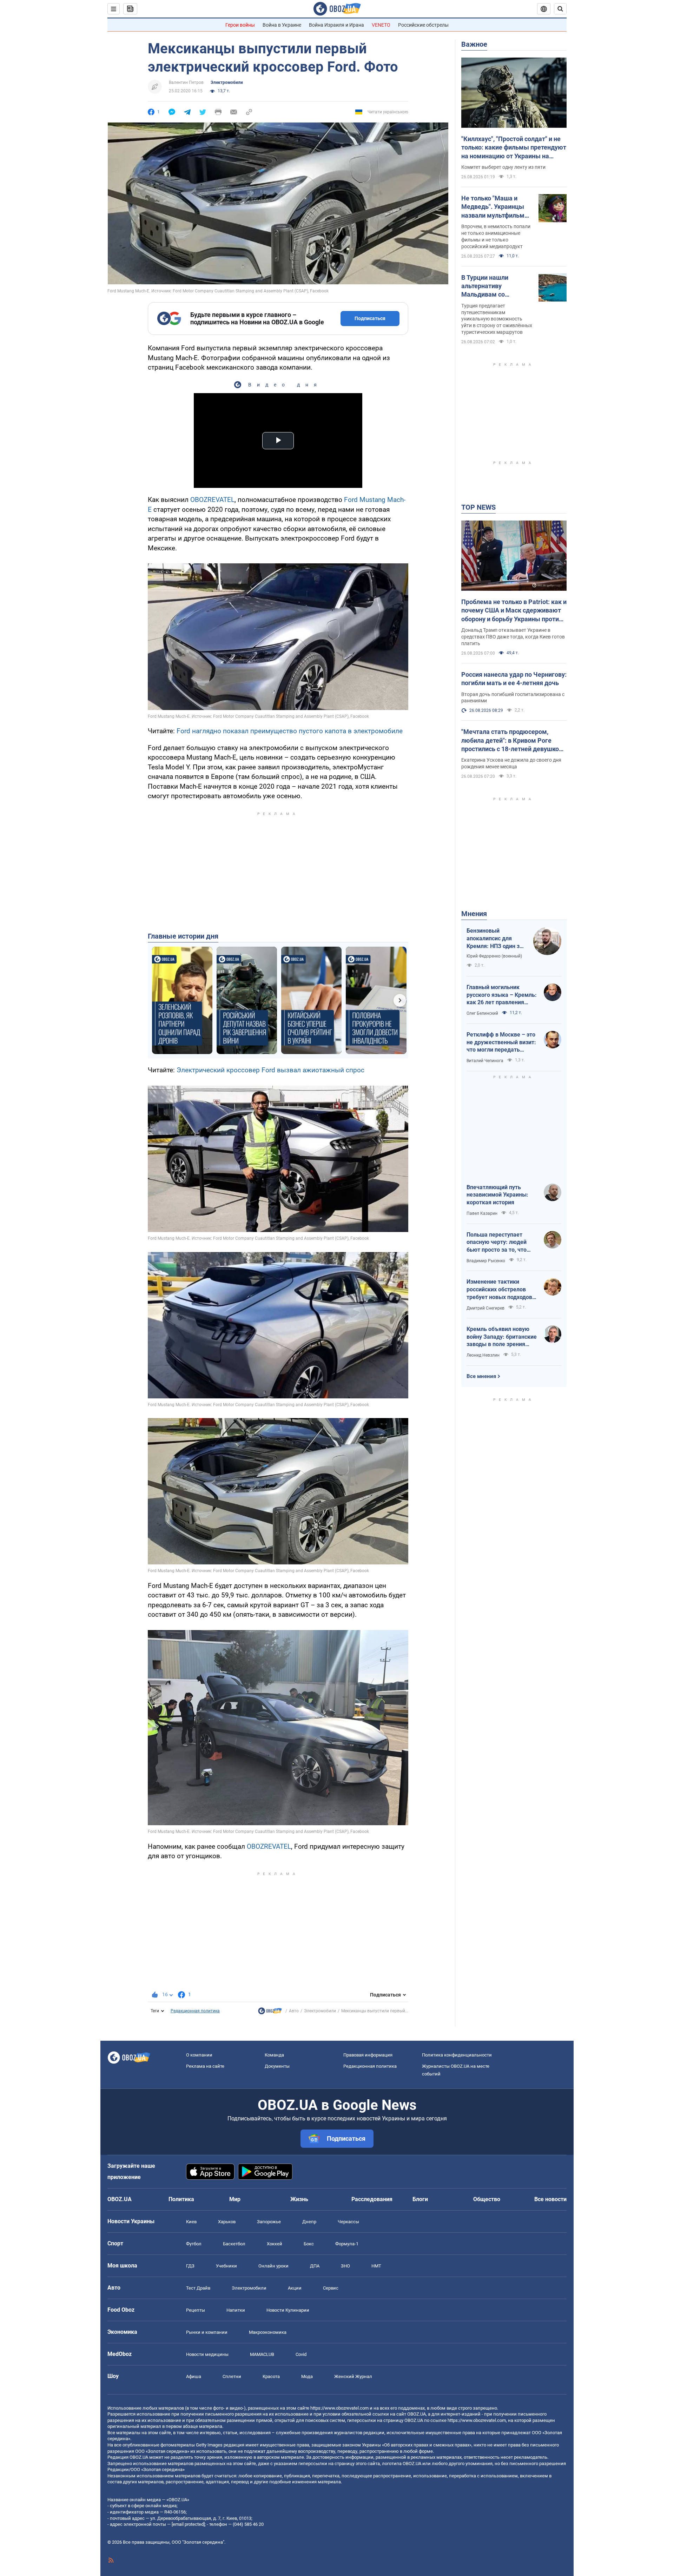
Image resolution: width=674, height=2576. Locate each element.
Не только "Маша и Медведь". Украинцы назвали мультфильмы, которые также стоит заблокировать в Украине (496, 207)
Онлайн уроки (273, 2266)
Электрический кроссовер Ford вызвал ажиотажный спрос (270, 1070)
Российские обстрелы (423, 25)
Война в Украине (282, 25)
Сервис (331, 2288)
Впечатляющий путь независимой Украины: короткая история (497, 1195)
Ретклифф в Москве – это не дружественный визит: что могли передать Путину (501, 1042)
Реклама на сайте (205, 2066)
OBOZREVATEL (212, 500)
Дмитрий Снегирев (485, 1308)
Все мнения (481, 1376)
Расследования (372, 2199)
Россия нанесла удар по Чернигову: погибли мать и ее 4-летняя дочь (514, 679)
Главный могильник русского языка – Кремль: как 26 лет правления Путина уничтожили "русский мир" (502, 995)
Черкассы (348, 2222)
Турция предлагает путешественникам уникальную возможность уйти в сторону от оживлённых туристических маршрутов (497, 319)
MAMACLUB (262, 2354)
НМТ (376, 2266)
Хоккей (275, 2244)
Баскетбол (234, 2244)
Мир (235, 2199)
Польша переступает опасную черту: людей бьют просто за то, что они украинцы (497, 1243)
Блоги (420, 2199)
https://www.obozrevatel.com (339, 2408)
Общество (487, 2199)
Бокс (309, 2244)
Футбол (194, 2244)
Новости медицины (207, 2354)
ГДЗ (190, 2266)
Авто (294, 2011)
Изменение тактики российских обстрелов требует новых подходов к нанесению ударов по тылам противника (502, 1290)
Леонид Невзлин (483, 1355)
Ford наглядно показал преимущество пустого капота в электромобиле (290, 731)
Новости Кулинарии (288, 2310)
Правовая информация (368, 2055)
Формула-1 (347, 2244)
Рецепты (196, 2310)
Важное (474, 44)
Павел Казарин (482, 1213)
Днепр (309, 2222)
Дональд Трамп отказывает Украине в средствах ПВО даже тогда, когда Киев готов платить (513, 637)
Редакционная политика (195, 2011)
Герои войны (240, 25)
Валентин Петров (186, 82)
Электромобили (227, 82)
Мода (307, 2376)
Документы (277, 2066)
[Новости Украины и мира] (270, 2013)
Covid (301, 2354)
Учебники (226, 2266)
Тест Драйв (198, 2288)
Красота (271, 2376)
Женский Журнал (353, 2376)
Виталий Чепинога (485, 1061)
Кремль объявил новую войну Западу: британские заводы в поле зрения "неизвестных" (502, 1337)
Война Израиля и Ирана (336, 25)
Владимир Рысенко (486, 1261)
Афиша (194, 2376)
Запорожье (269, 2222)
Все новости (550, 2199)
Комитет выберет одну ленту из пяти (503, 167)
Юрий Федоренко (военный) (494, 956)
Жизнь (299, 2199)
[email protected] (188, 2524)
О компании (199, 2055)
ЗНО (345, 2266)
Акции (295, 2288)
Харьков (227, 2222)
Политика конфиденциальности (457, 2055)
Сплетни (232, 2376)
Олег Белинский (482, 1013)
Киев (191, 2222)
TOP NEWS (478, 507)
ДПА (315, 2266)
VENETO (381, 25)
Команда (274, 2055)
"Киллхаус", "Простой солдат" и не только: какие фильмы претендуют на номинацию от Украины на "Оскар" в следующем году (514, 148)
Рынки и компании (207, 2332)
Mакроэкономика (268, 2332)
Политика (181, 2199)
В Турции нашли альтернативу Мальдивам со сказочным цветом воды (490, 286)
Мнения (474, 914)
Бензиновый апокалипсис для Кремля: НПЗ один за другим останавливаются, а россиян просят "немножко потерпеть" (495, 939)
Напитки (236, 2310)
